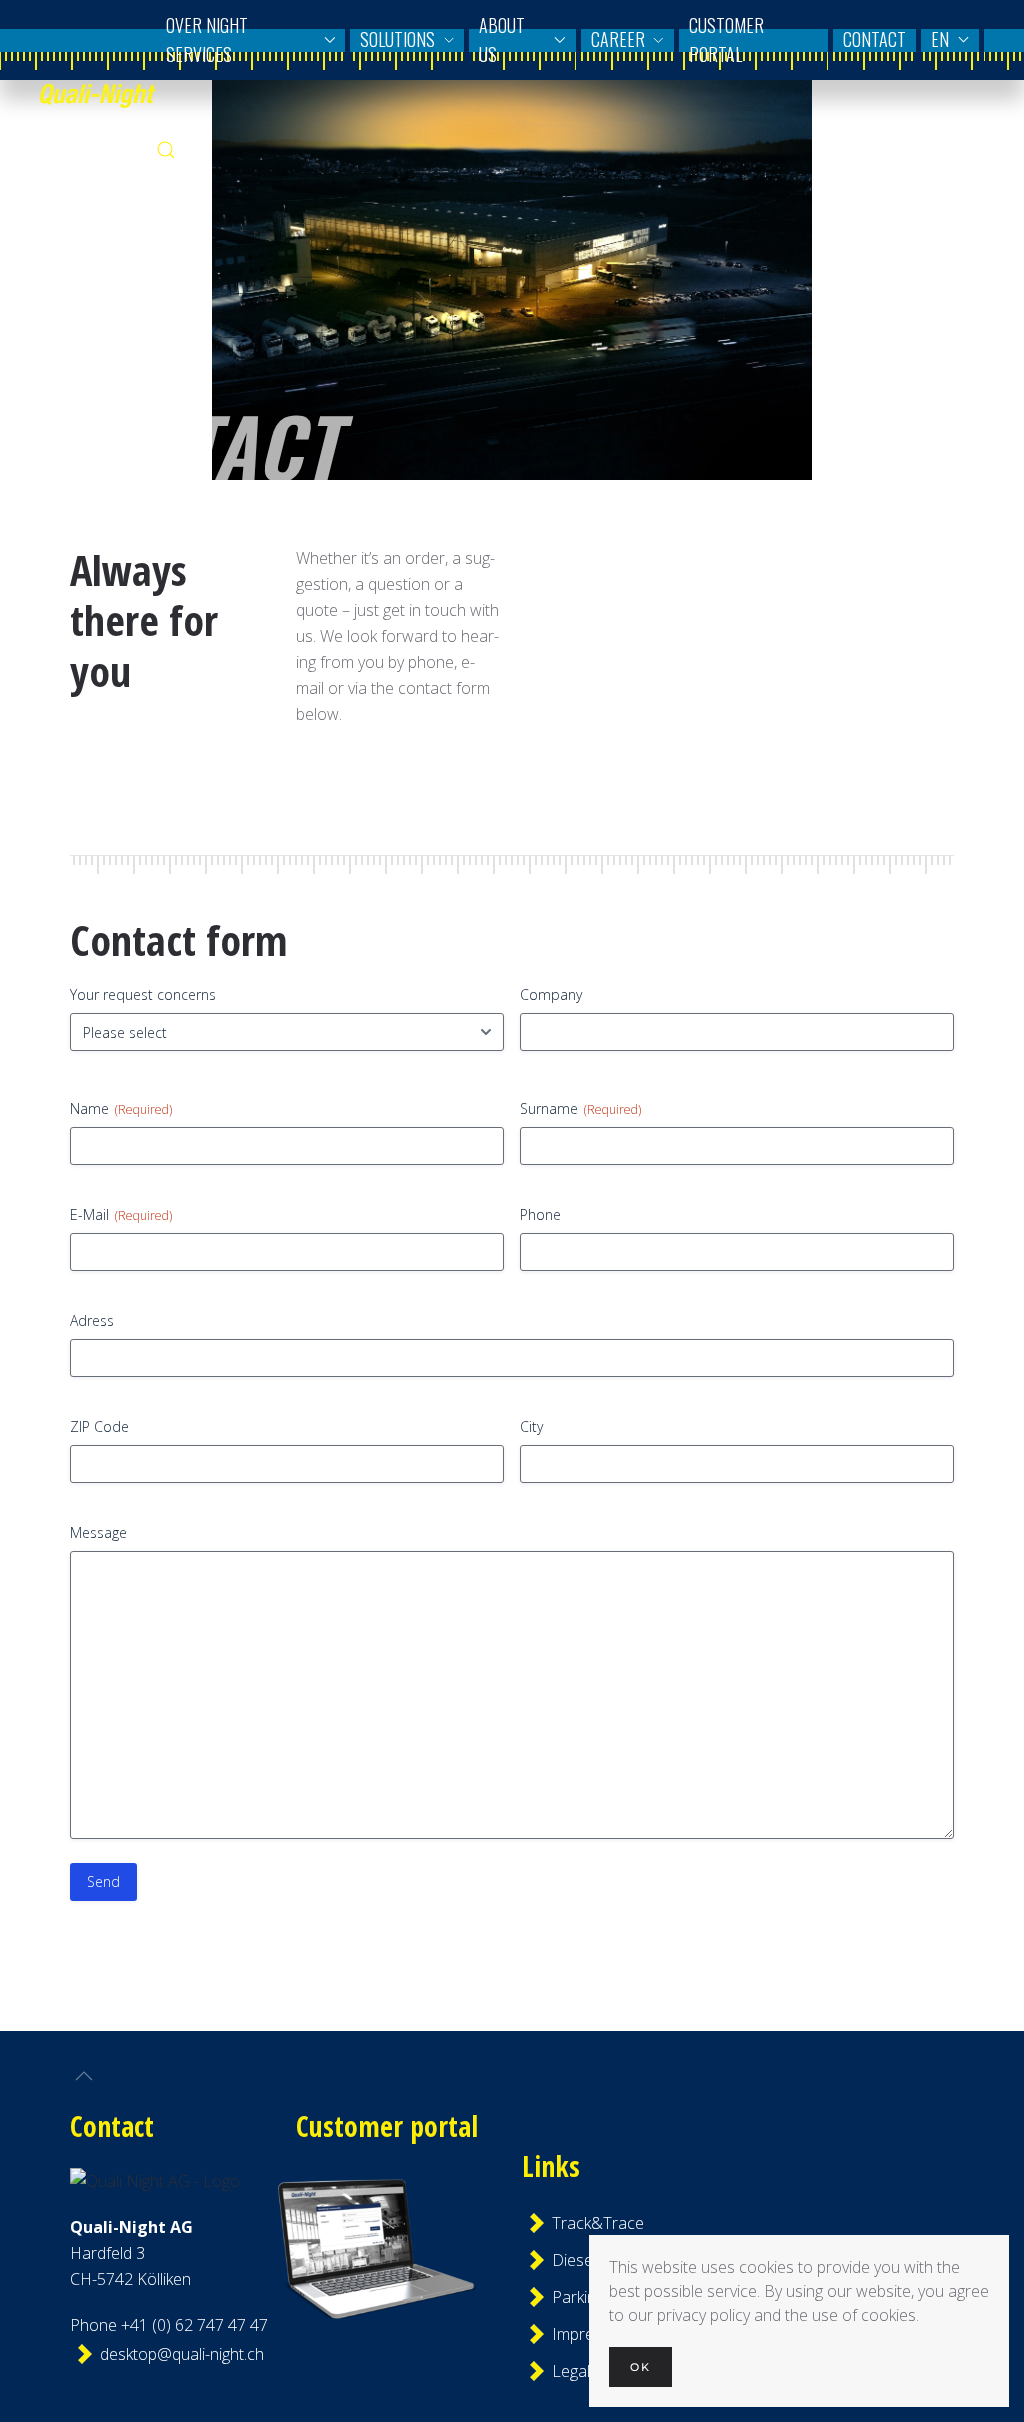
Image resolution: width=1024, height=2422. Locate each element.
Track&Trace (598, 2223)
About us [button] (502, 39)
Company (551, 994)
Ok (640, 2367)
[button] (166, 150)
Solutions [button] (397, 39)
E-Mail (121, 1214)
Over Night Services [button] (207, 39)
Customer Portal (726, 39)
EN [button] (940, 39)
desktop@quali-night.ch (167, 2354)
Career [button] (618, 39)
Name (121, 1108)
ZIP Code (99, 1426)
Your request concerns (143, 994)
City (531, 1426)
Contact (874, 39)
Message (98, 1532)
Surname (580, 1108)
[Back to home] (98, 95)
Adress (92, 1320)
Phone (540, 1214)
